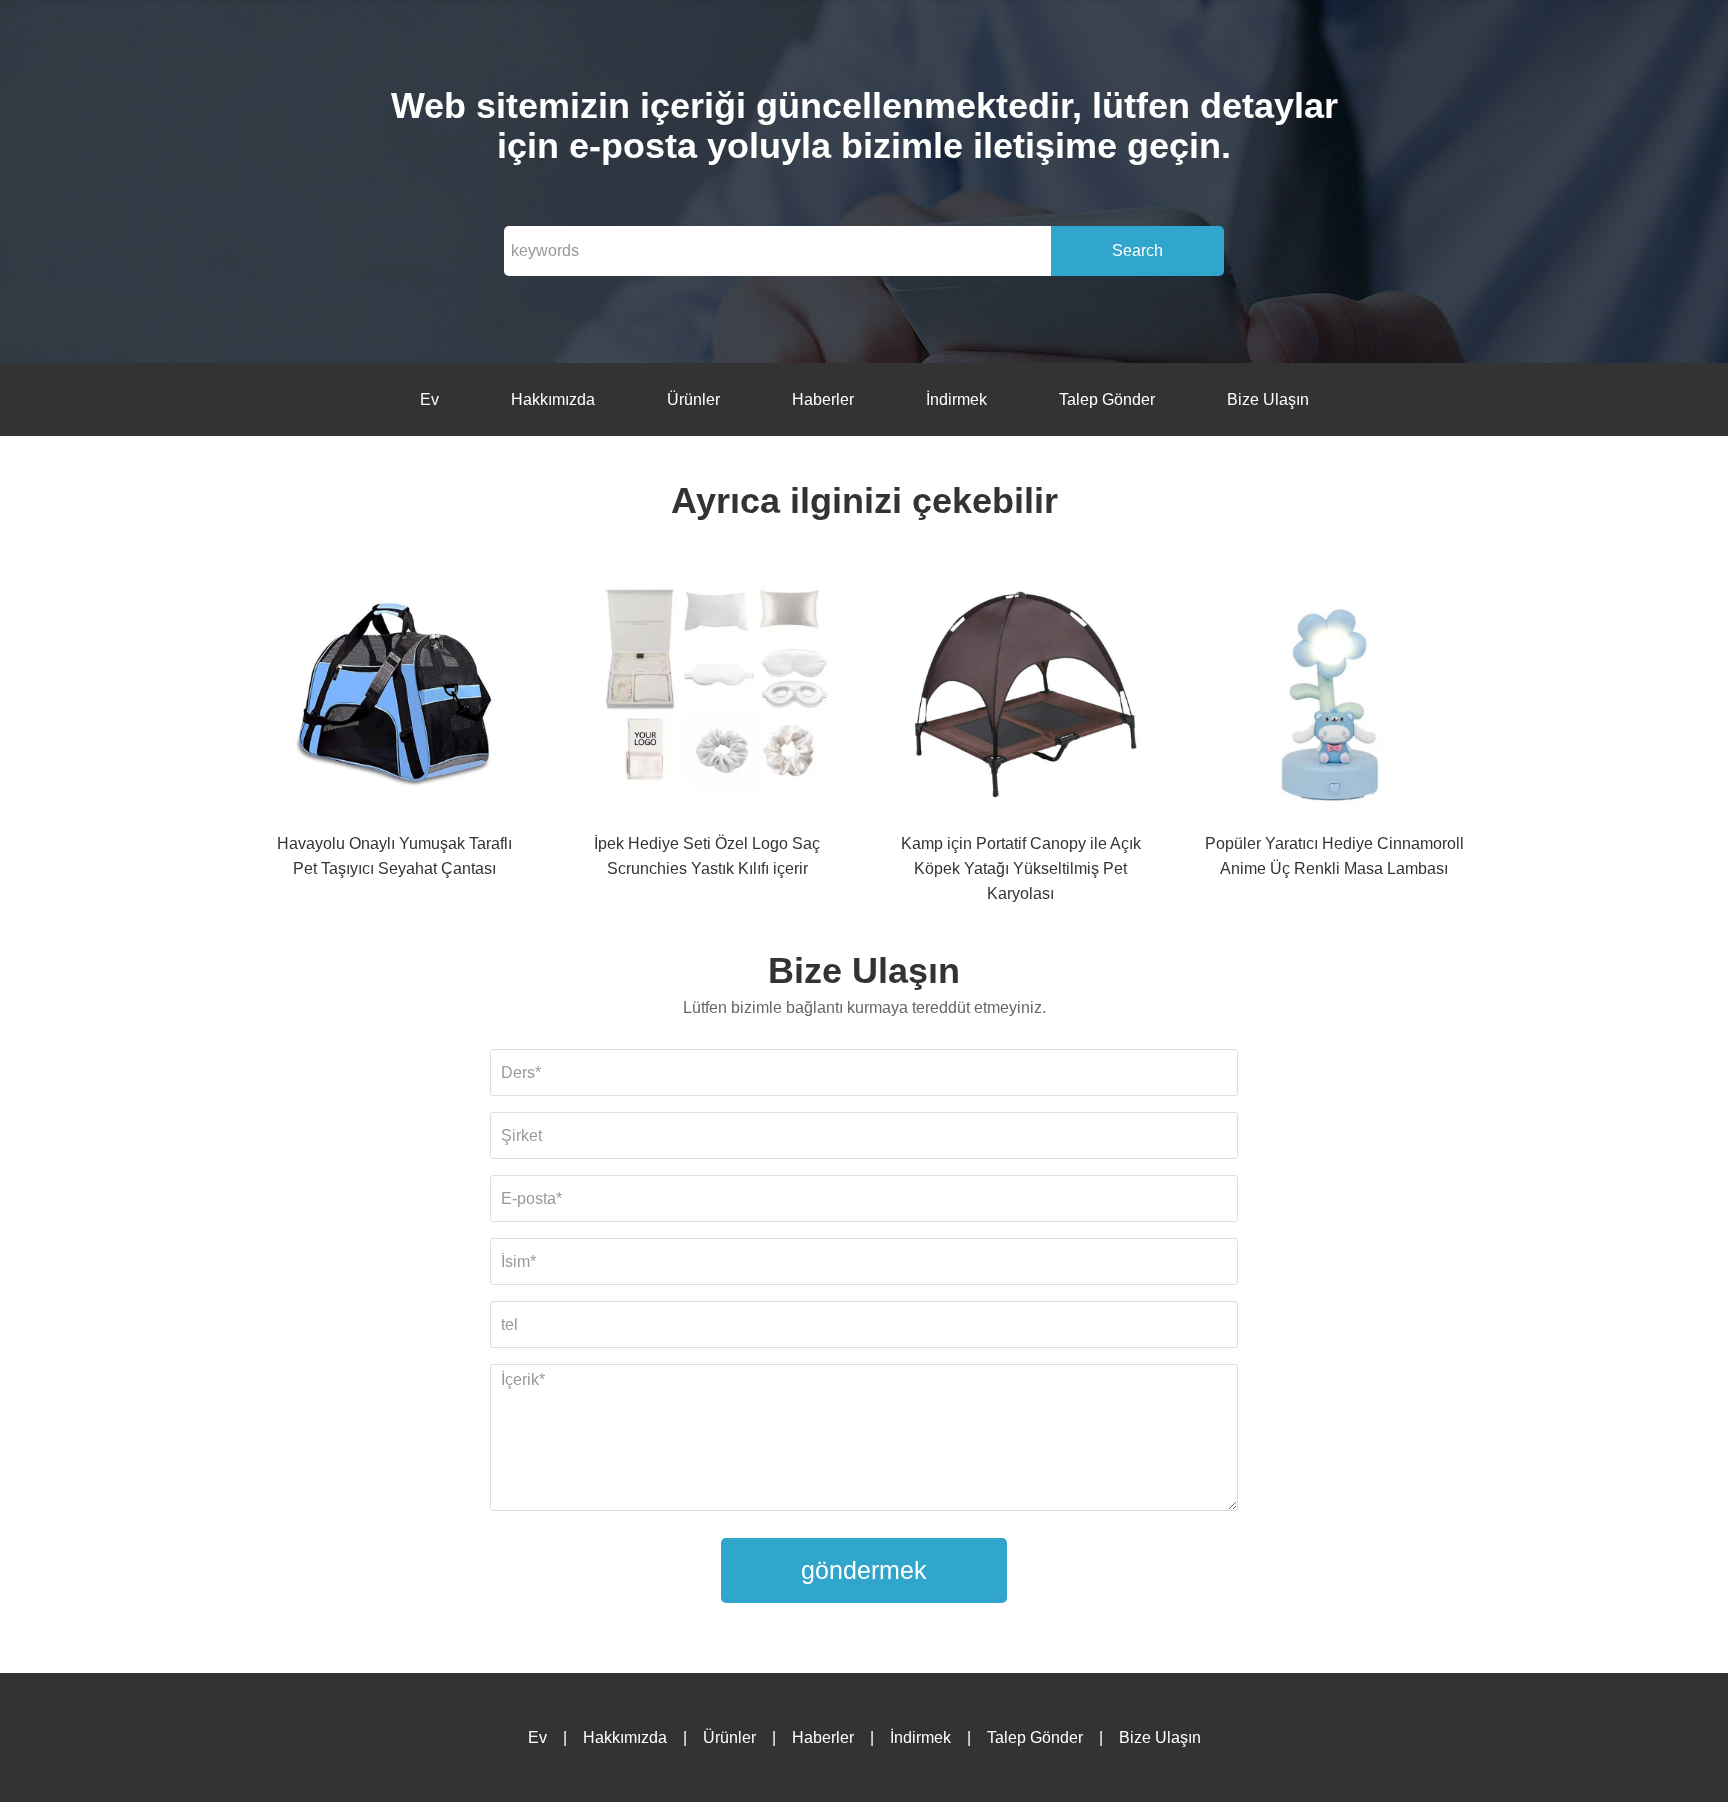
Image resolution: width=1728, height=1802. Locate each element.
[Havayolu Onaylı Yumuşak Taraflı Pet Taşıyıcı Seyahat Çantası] (394, 697)
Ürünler (693, 399)
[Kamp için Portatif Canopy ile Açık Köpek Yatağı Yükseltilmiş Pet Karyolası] (1021, 697)
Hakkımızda (553, 399)
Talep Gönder (1107, 399)
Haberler (823, 399)
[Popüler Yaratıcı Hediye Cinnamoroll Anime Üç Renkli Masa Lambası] (1334, 697)
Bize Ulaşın (1268, 399)
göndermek (864, 1570)
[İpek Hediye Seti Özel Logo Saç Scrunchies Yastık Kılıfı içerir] (707, 697)
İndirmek (956, 399)
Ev (429, 399)
